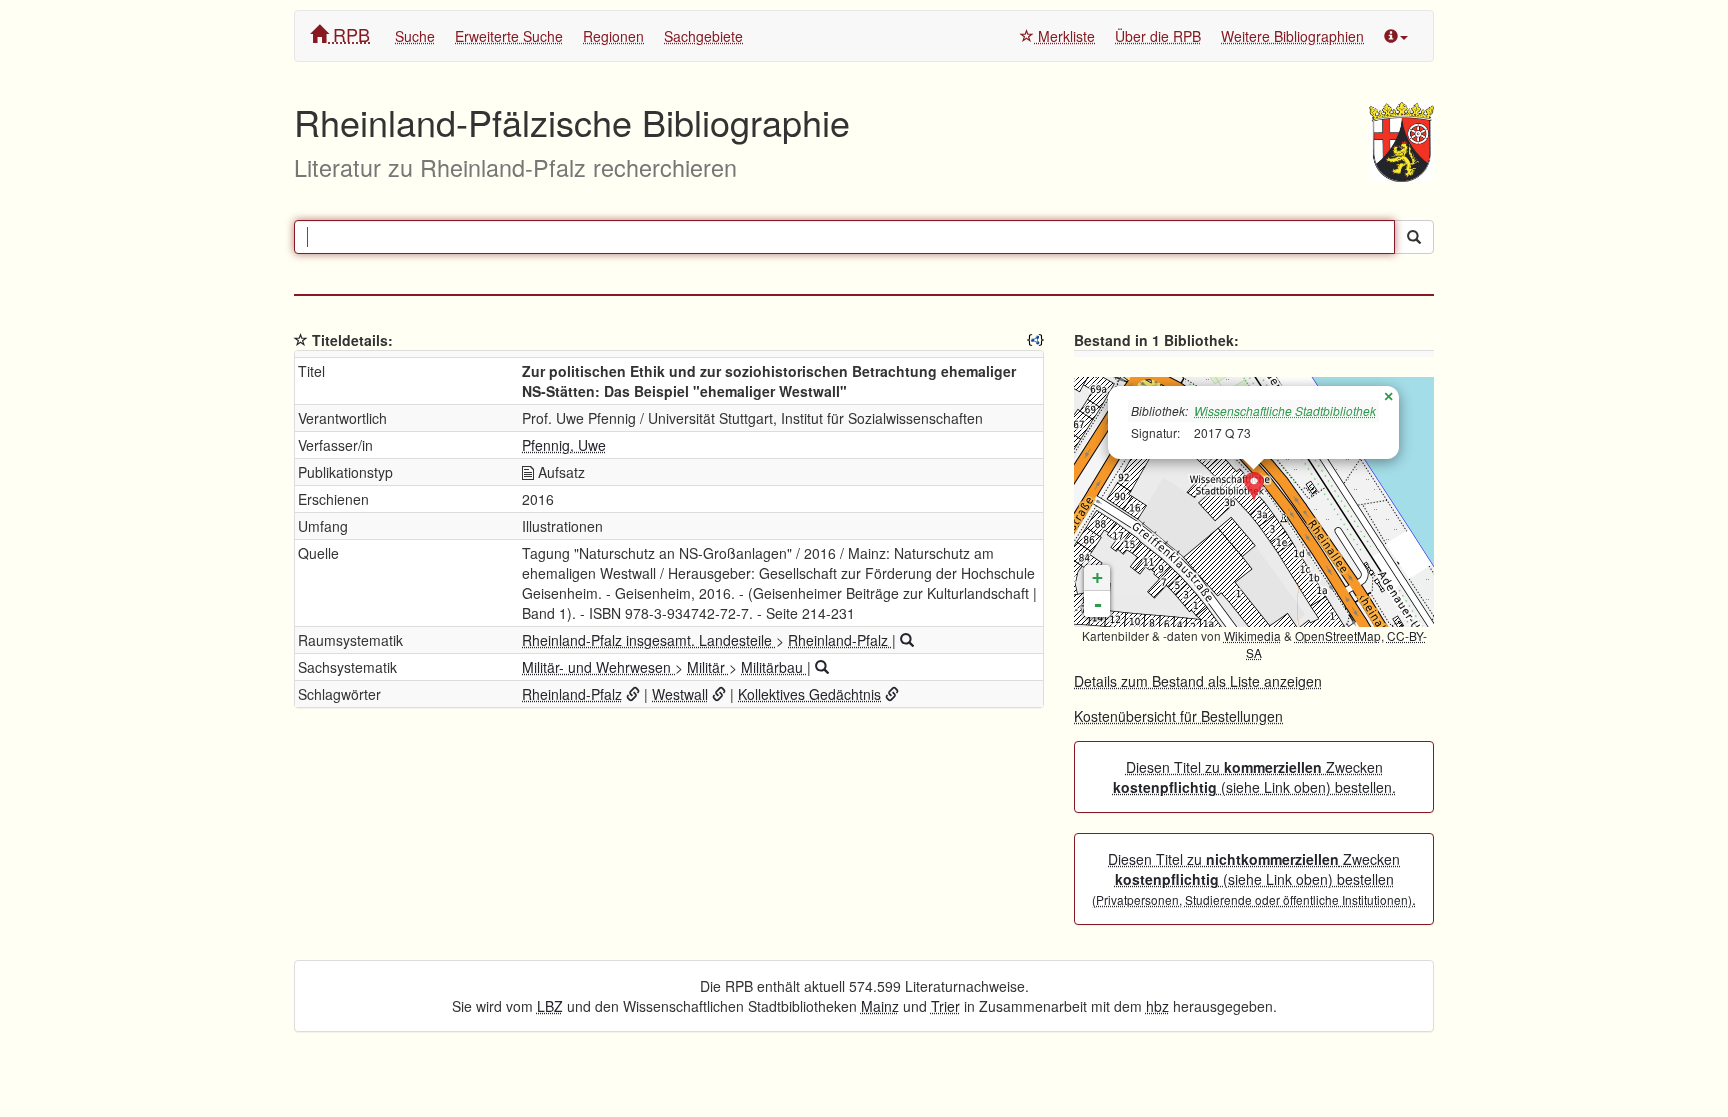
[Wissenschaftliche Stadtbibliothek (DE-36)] (1254, 487)
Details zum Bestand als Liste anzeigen (1198, 681)
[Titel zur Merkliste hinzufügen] (301, 340)
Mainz (880, 1006)
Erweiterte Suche (509, 36)
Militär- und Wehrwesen (598, 667)
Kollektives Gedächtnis (809, 694)
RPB (349, 34)
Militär (708, 667)
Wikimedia (1252, 635)
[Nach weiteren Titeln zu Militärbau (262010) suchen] (822, 667)
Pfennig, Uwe (564, 445)
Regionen (613, 36)
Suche (415, 36)
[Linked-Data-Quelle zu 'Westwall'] (719, 694)
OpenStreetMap (1338, 635)
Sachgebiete (703, 36)
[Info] (1396, 36)
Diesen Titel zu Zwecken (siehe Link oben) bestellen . (1254, 879)
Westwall (680, 694)
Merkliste (1064, 36)
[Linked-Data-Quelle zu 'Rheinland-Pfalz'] (633, 694)
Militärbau (774, 667)
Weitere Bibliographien (1292, 36)
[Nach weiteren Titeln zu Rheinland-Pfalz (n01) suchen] (907, 640)
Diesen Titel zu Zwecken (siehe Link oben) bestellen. (1254, 777)
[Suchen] (1414, 237)
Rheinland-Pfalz (840, 640)
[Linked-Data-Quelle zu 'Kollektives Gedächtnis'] (892, 694)
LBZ (550, 1006)
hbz (1157, 1006)
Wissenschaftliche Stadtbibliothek (1285, 410)
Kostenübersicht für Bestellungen (1178, 716)
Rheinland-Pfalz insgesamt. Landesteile (649, 640)
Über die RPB (1158, 36)
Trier (945, 1006)
